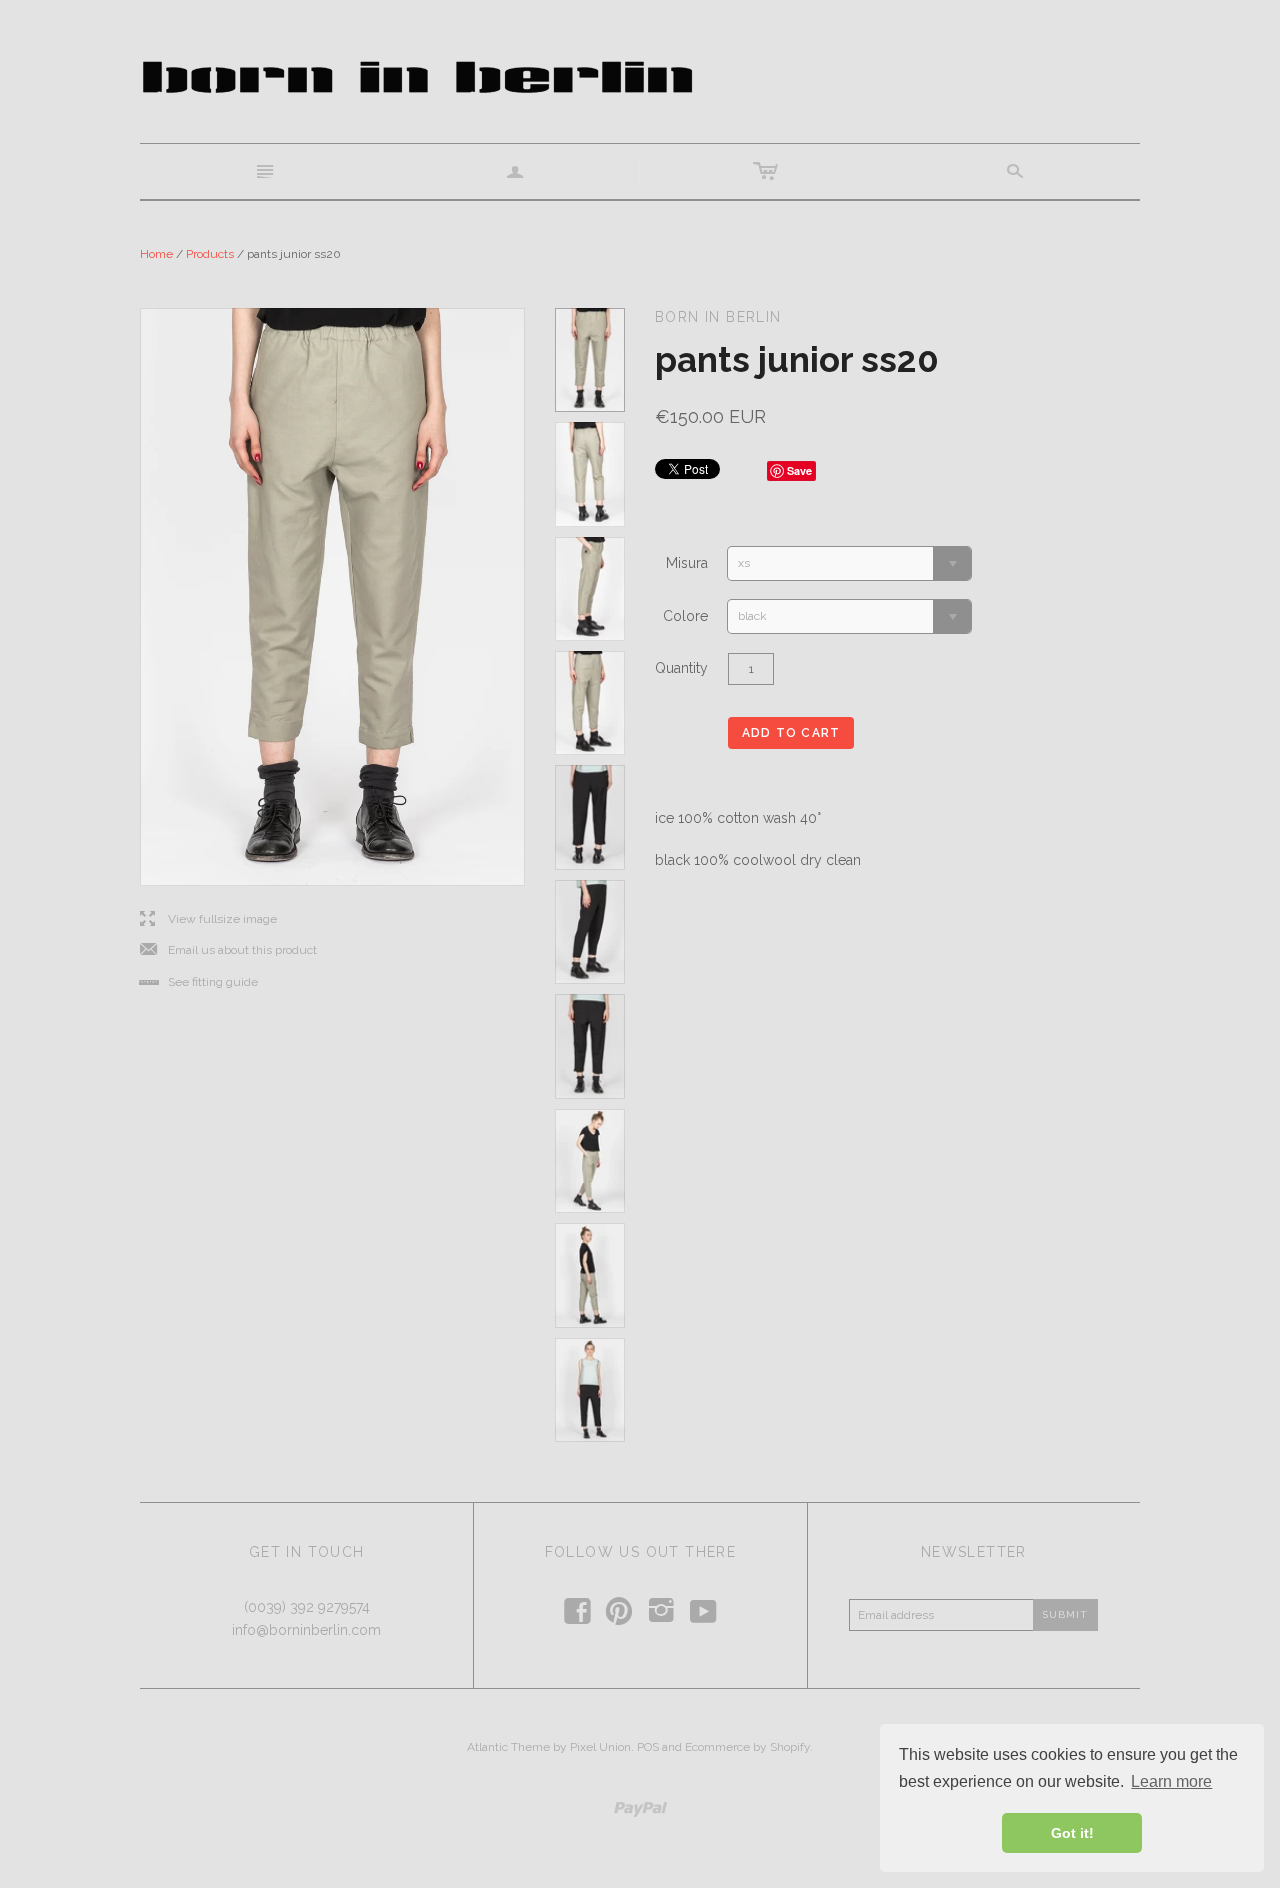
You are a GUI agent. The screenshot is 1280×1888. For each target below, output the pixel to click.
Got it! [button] (1072, 1833)
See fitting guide (199, 982)
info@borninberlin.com (306, 1630)
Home (156, 254)
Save (799, 470)
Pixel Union (600, 1747)
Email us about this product (228, 950)
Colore (685, 616)
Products (210, 254)
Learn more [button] (1171, 1781)
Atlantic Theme (508, 1747)
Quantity (681, 668)
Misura (687, 563)
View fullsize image (208, 919)
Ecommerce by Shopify (747, 1747)
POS (648, 1747)
